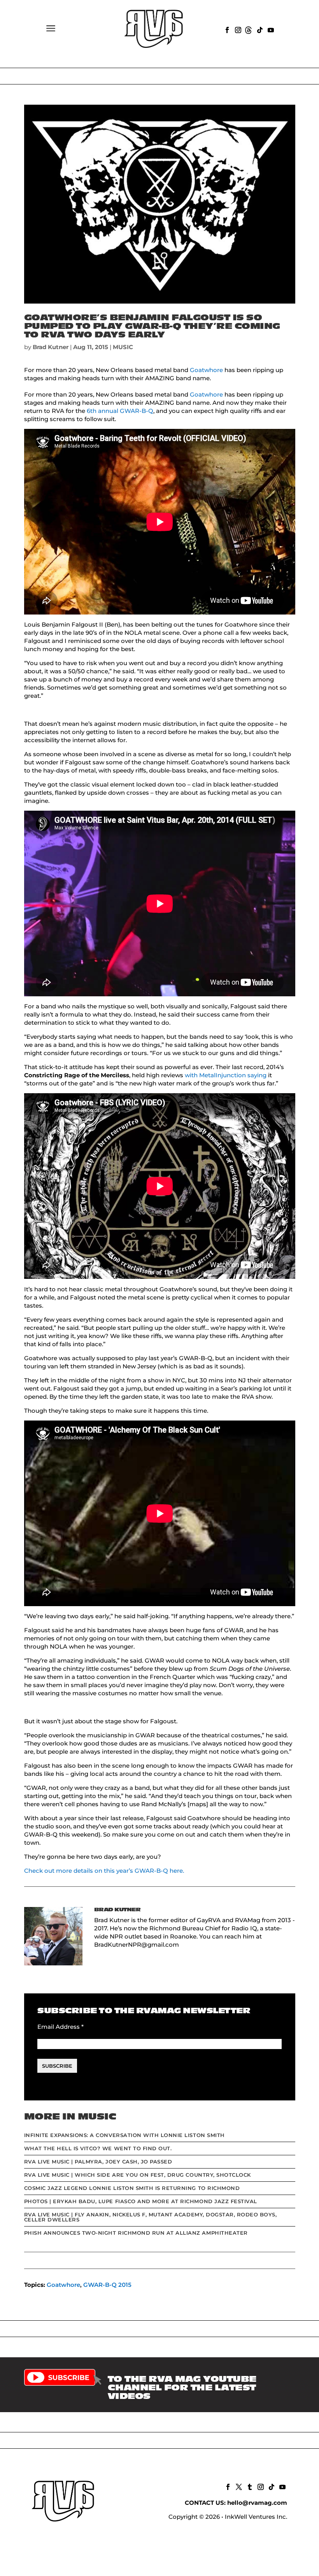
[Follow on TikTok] (259, 29)
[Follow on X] (238, 2486)
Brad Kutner (51, 347)
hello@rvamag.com (257, 2503)
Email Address (60, 2027)
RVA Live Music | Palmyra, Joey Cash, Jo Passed (98, 2162)
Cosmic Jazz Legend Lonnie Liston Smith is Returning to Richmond (132, 2188)
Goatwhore (206, 370)
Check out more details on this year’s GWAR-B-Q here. (104, 1871)
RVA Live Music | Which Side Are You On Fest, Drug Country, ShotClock (138, 2175)
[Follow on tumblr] (249, 2486)
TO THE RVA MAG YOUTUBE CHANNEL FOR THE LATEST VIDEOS (182, 2388)
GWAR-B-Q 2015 (107, 2285)
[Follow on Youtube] (270, 29)
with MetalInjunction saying (226, 1075)
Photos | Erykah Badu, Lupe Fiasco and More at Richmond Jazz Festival (141, 2201)
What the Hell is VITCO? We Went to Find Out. (98, 2148)
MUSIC (123, 347)
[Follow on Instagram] (237, 29)
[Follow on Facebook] (226, 29)
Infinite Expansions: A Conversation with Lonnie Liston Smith (124, 2135)
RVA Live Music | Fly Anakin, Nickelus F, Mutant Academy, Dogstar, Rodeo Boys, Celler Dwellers (151, 2217)
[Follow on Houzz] (248, 29)
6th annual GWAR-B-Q (120, 411)
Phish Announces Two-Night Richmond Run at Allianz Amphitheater (136, 2233)
